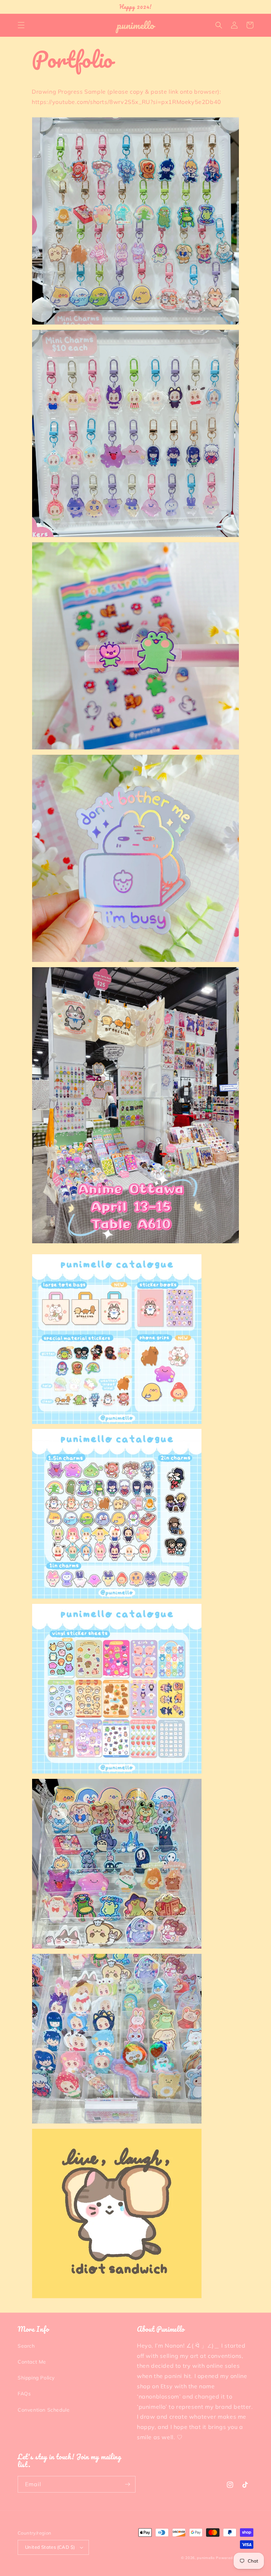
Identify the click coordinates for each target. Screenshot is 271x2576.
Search (26, 2346)
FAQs (24, 2394)
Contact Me (32, 2362)
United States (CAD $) (50, 2547)
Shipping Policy (36, 2378)
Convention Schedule (44, 2410)
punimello (206, 2558)
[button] (21, 25)
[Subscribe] (127, 2484)
